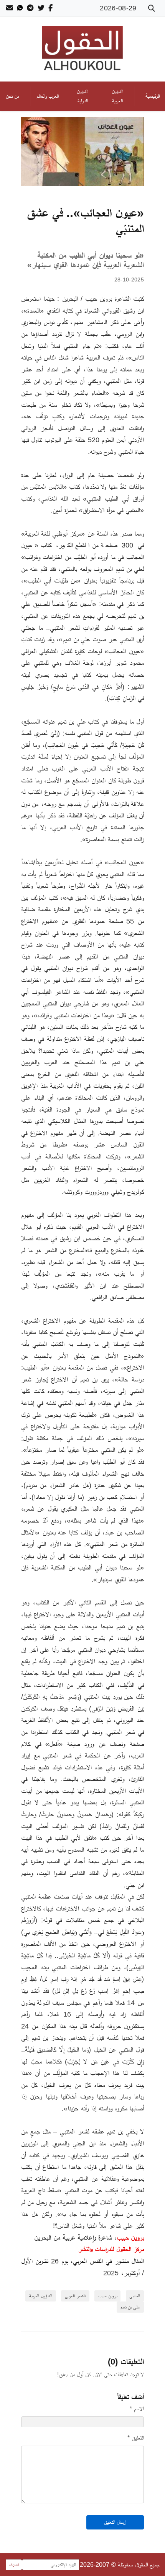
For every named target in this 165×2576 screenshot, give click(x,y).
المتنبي (135, 2296)
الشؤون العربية (41, 2296)
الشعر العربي (75, 2296)
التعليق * (136, 2438)
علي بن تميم (130, 2307)
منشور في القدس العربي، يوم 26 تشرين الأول (75, 2261)
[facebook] (50, 8)
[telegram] (30, 8)
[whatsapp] (20, 8)
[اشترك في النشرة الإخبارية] (10, 8)
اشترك (14, 2565)
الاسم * (137, 2409)
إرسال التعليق (115, 2522)
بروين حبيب (108, 2296)
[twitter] (41, 8)
